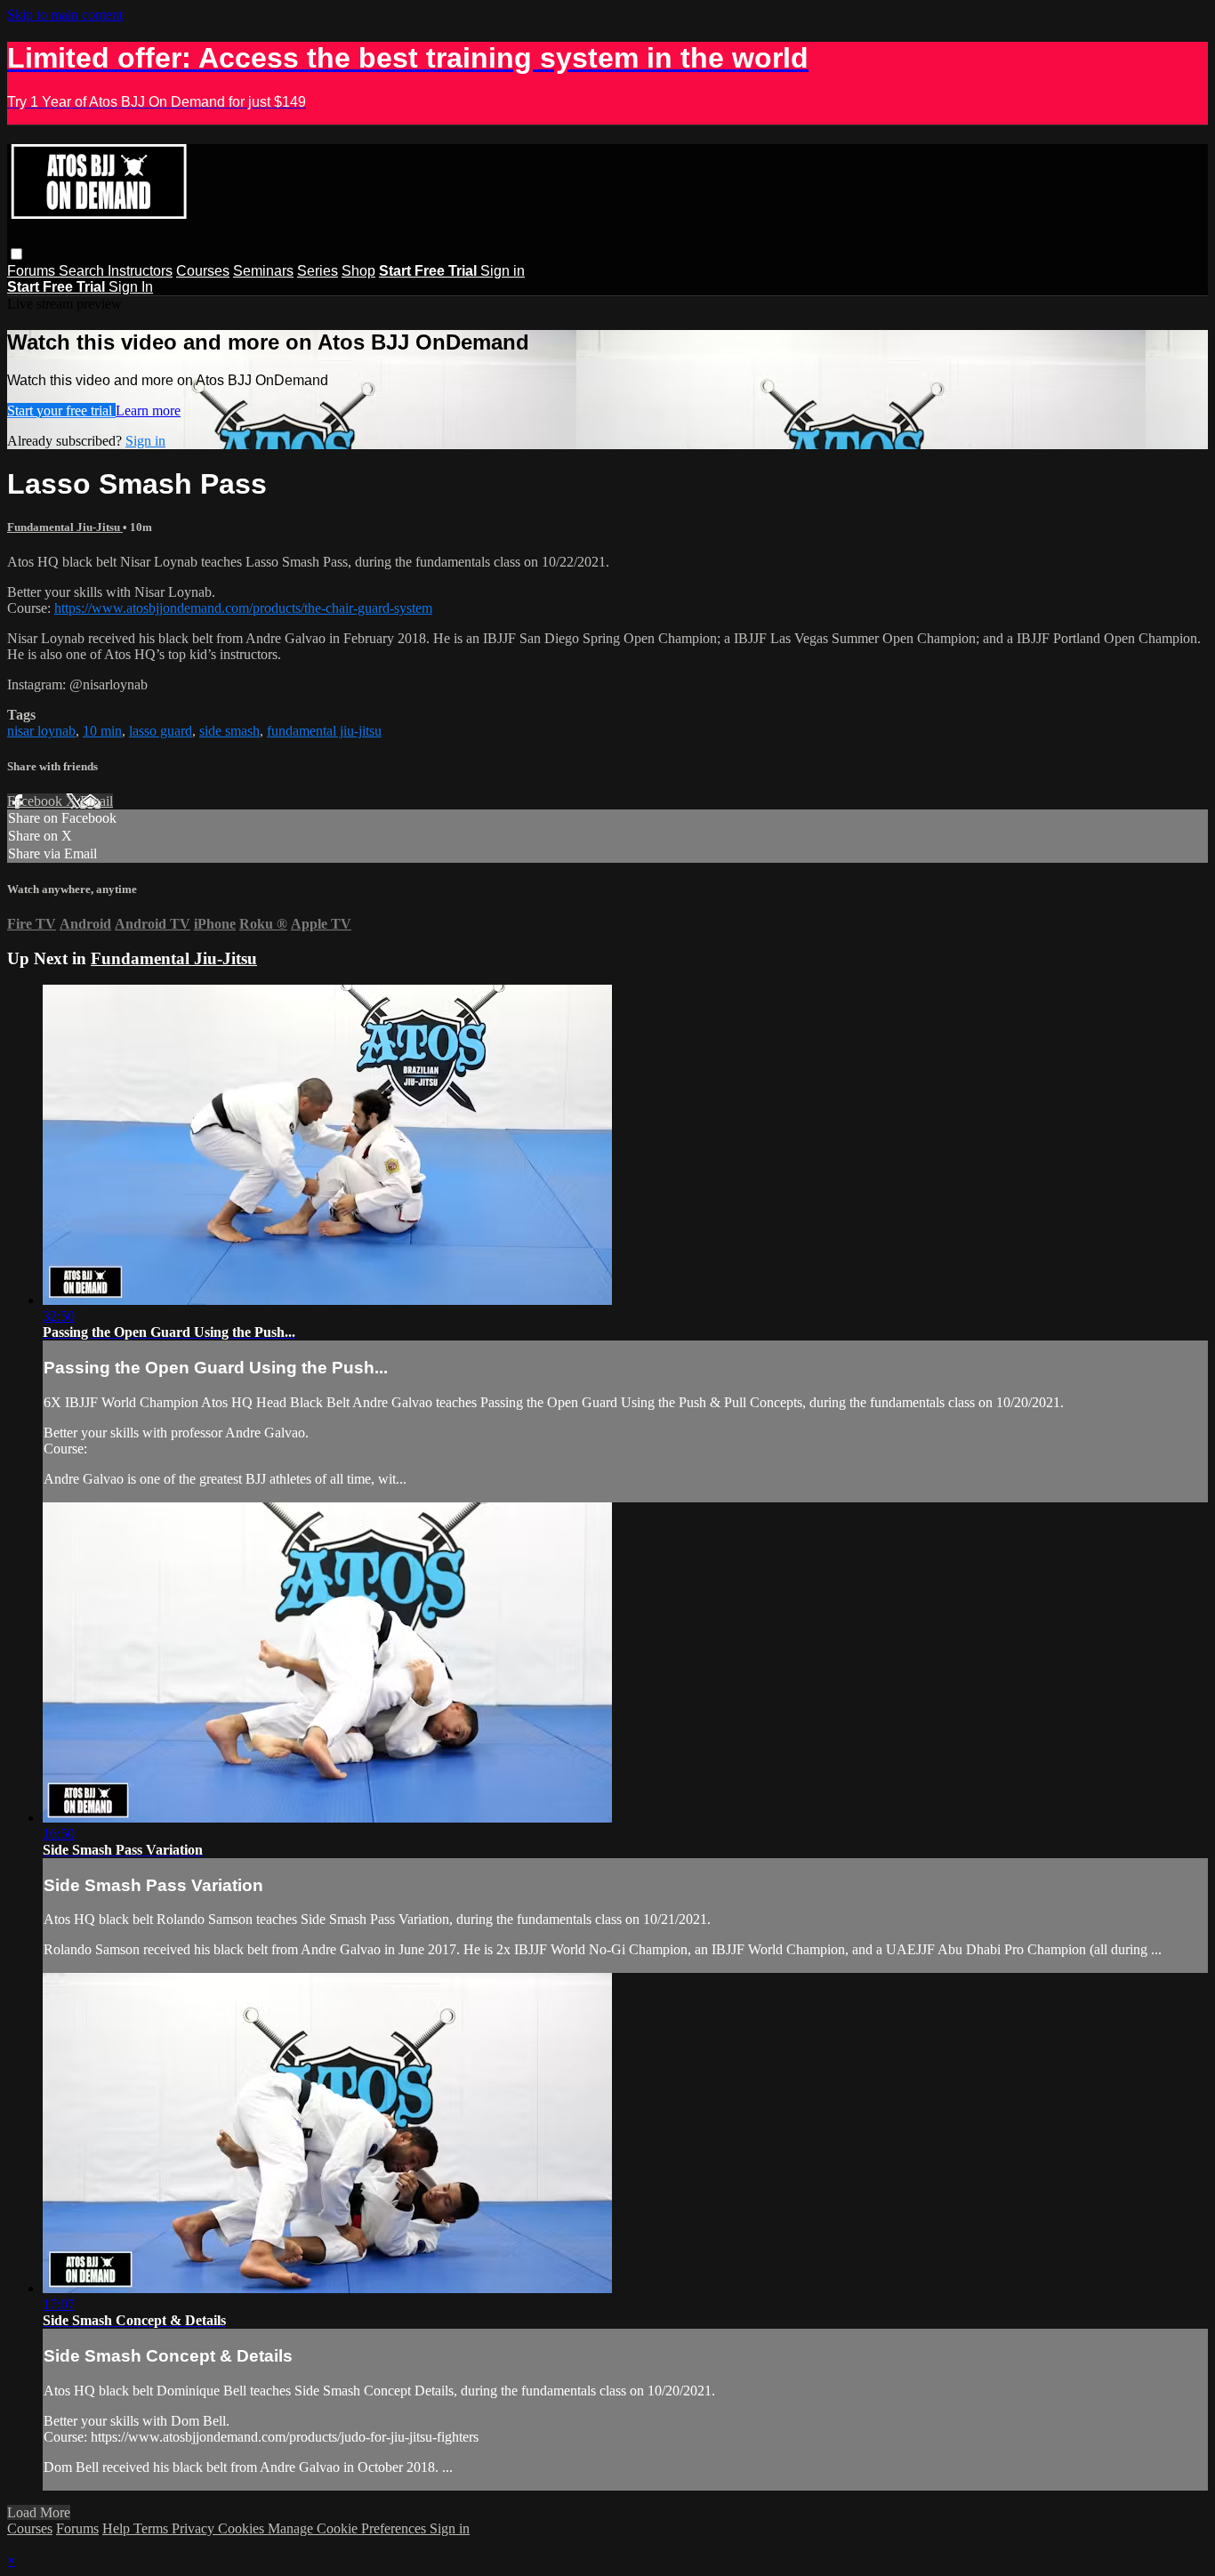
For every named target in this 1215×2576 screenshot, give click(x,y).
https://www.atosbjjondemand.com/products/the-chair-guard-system (243, 608)
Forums (33, 271)
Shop (358, 271)
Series (318, 271)
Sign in (503, 271)
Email (97, 801)
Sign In (131, 287)
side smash (229, 731)
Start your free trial (61, 411)
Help (118, 2528)
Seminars (263, 271)
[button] (16, 254)
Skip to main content (65, 15)
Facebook (36, 801)
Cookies (243, 2528)
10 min (102, 731)
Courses (203, 271)
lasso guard (161, 731)
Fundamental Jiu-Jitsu (65, 527)
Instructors (140, 271)
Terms (153, 2528)
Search (83, 271)
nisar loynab (41, 731)
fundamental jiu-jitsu (324, 731)
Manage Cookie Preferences (349, 2528)
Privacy (195, 2528)
